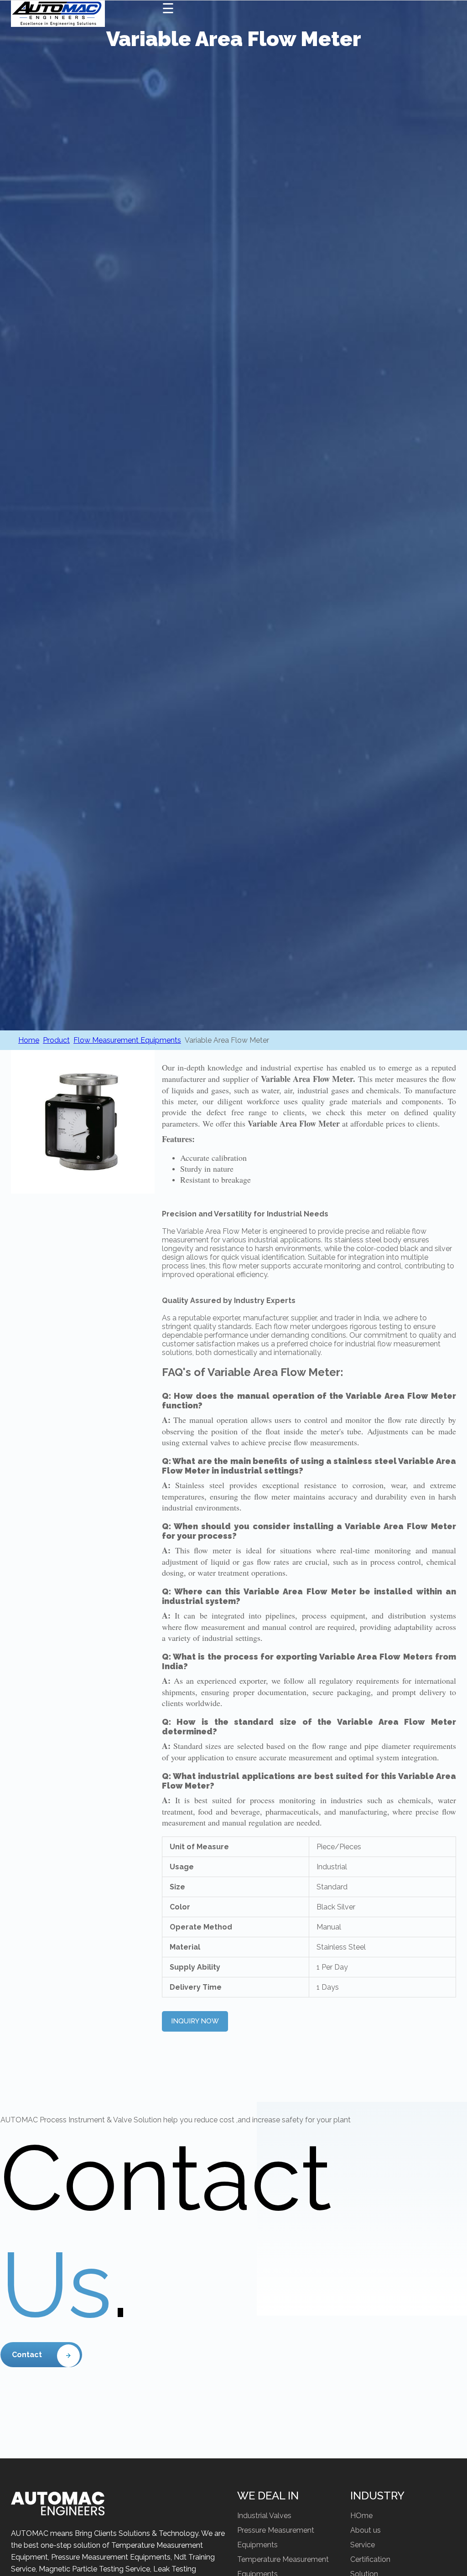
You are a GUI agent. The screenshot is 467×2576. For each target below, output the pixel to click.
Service (363, 2545)
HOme (361, 2516)
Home (29, 1040)
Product (56, 1040)
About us (366, 2530)
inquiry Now (195, 2021)
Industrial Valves (264, 2516)
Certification (370, 2559)
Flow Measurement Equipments (127, 1040)
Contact (27, 2355)
